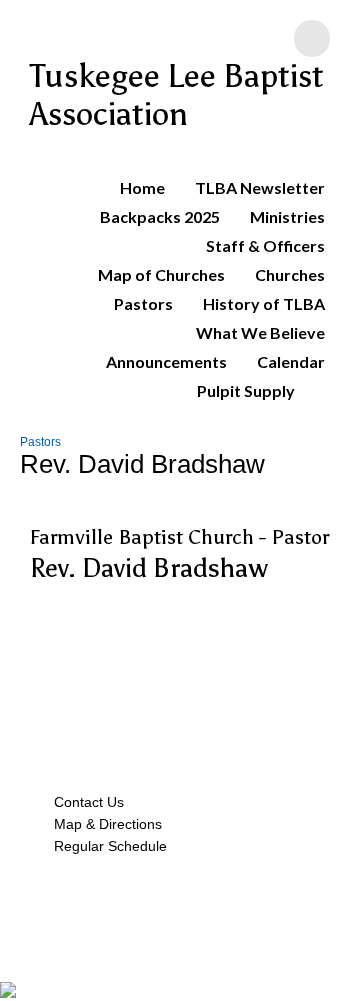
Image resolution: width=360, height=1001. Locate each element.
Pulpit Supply (246, 390)
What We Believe (260, 332)
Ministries (287, 216)
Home (142, 187)
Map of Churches (161, 274)
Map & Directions (104, 824)
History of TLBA (264, 303)
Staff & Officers (265, 245)
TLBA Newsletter (260, 187)
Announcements (166, 361)
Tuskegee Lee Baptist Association (177, 95)
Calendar (291, 361)
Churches (290, 274)
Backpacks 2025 (160, 216)
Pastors (143, 303)
